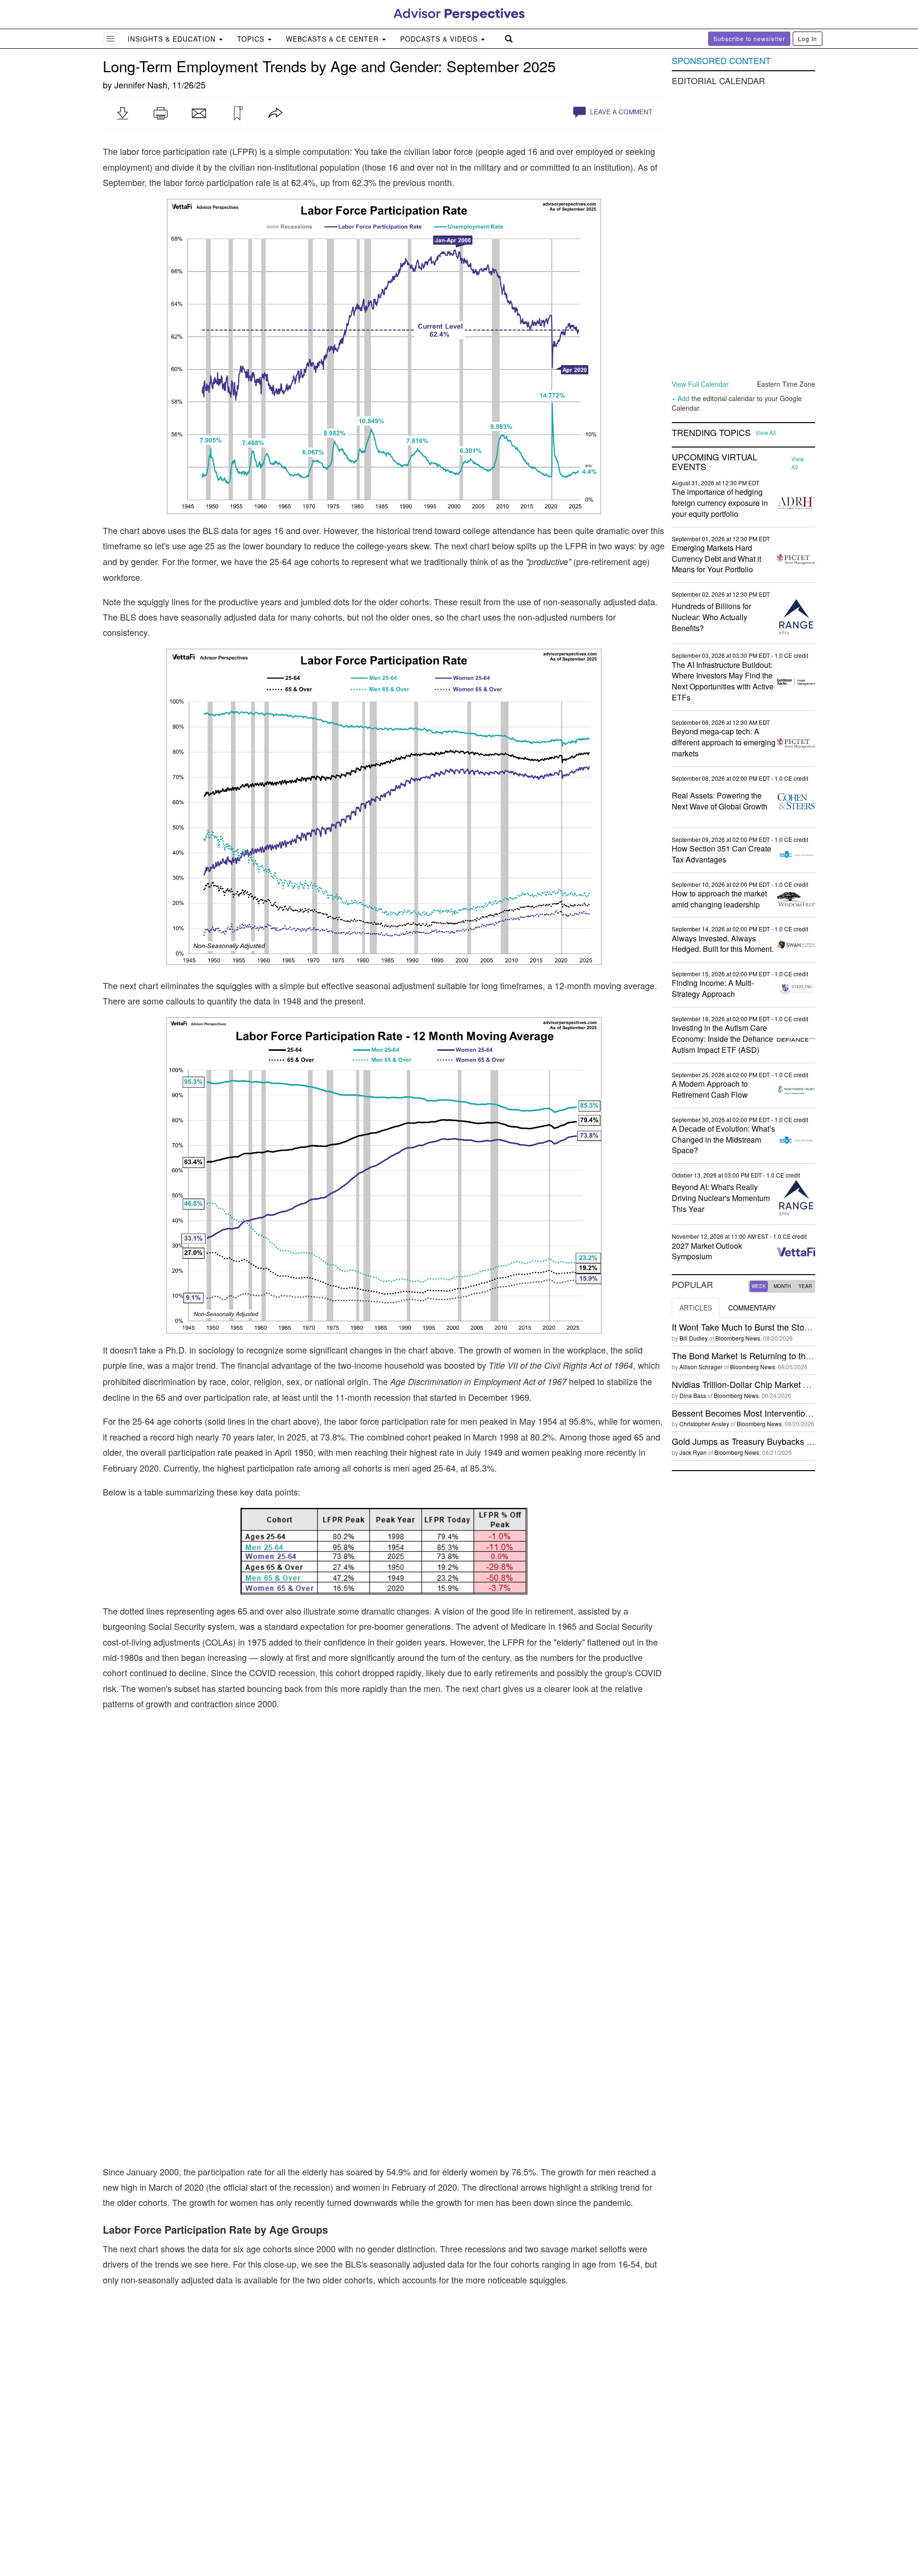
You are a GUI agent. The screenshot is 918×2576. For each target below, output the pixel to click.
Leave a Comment (620, 112)
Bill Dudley (694, 1338)
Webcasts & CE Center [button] (333, 39)
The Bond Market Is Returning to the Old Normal (764, 1355)
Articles (696, 1308)
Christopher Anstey (704, 1424)
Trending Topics (711, 433)
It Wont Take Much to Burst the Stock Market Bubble (771, 1327)
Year (805, 1286)
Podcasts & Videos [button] (440, 39)
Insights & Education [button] (173, 39)
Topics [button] (252, 39)
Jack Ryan (693, 1452)
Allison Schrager (701, 1367)
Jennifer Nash (141, 85)
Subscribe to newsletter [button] (749, 38)
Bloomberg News (738, 1338)
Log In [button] (808, 38)
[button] (122, 113)
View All (766, 433)
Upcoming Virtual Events (715, 462)
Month (782, 1286)
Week (759, 1286)
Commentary (752, 1308)
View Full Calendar (700, 384)
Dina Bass (693, 1395)
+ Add (681, 398)
